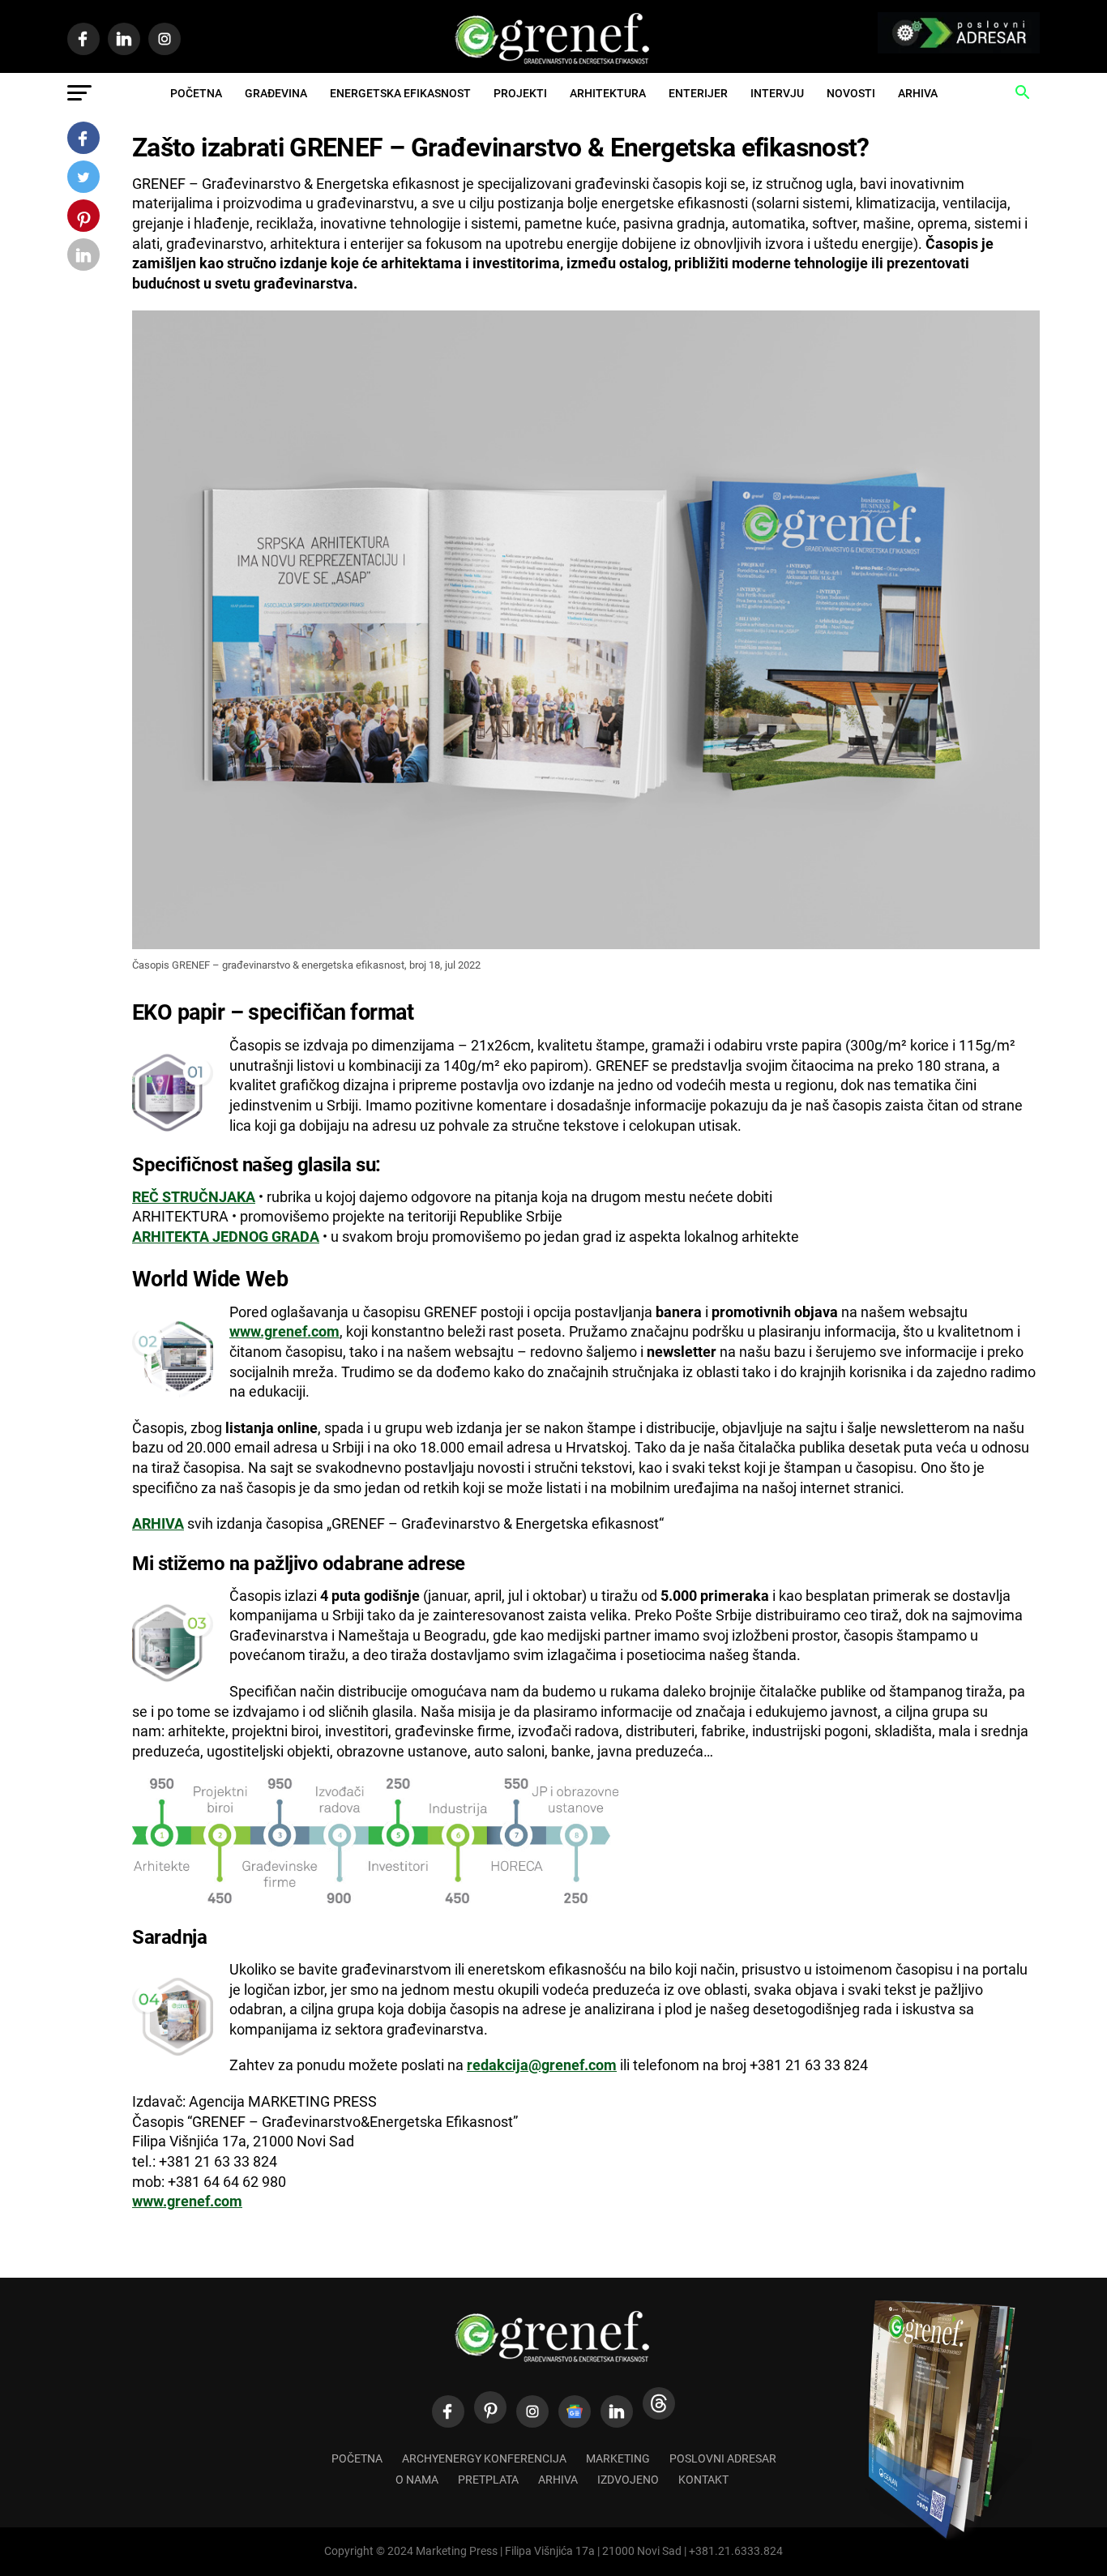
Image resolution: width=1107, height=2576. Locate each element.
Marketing (618, 2459)
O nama (417, 2480)
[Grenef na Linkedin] (617, 2411)
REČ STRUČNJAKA (194, 1197)
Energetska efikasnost (400, 93)
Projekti (520, 93)
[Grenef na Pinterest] (490, 2407)
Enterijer (698, 93)
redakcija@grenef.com (542, 2065)
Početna (196, 93)
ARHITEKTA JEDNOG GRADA (226, 1237)
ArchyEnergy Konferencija (484, 2459)
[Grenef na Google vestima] (575, 2411)
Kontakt (703, 2480)
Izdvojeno (628, 2480)
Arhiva (918, 93)
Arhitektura (608, 93)
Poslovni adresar (723, 2459)
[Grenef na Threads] (659, 2403)
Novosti (851, 93)
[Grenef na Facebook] (448, 2411)
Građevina (276, 93)
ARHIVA (158, 1524)
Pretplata (488, 2480)
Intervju (777, 93)
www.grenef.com (284, 1332)
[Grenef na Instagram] (532, 2411)
